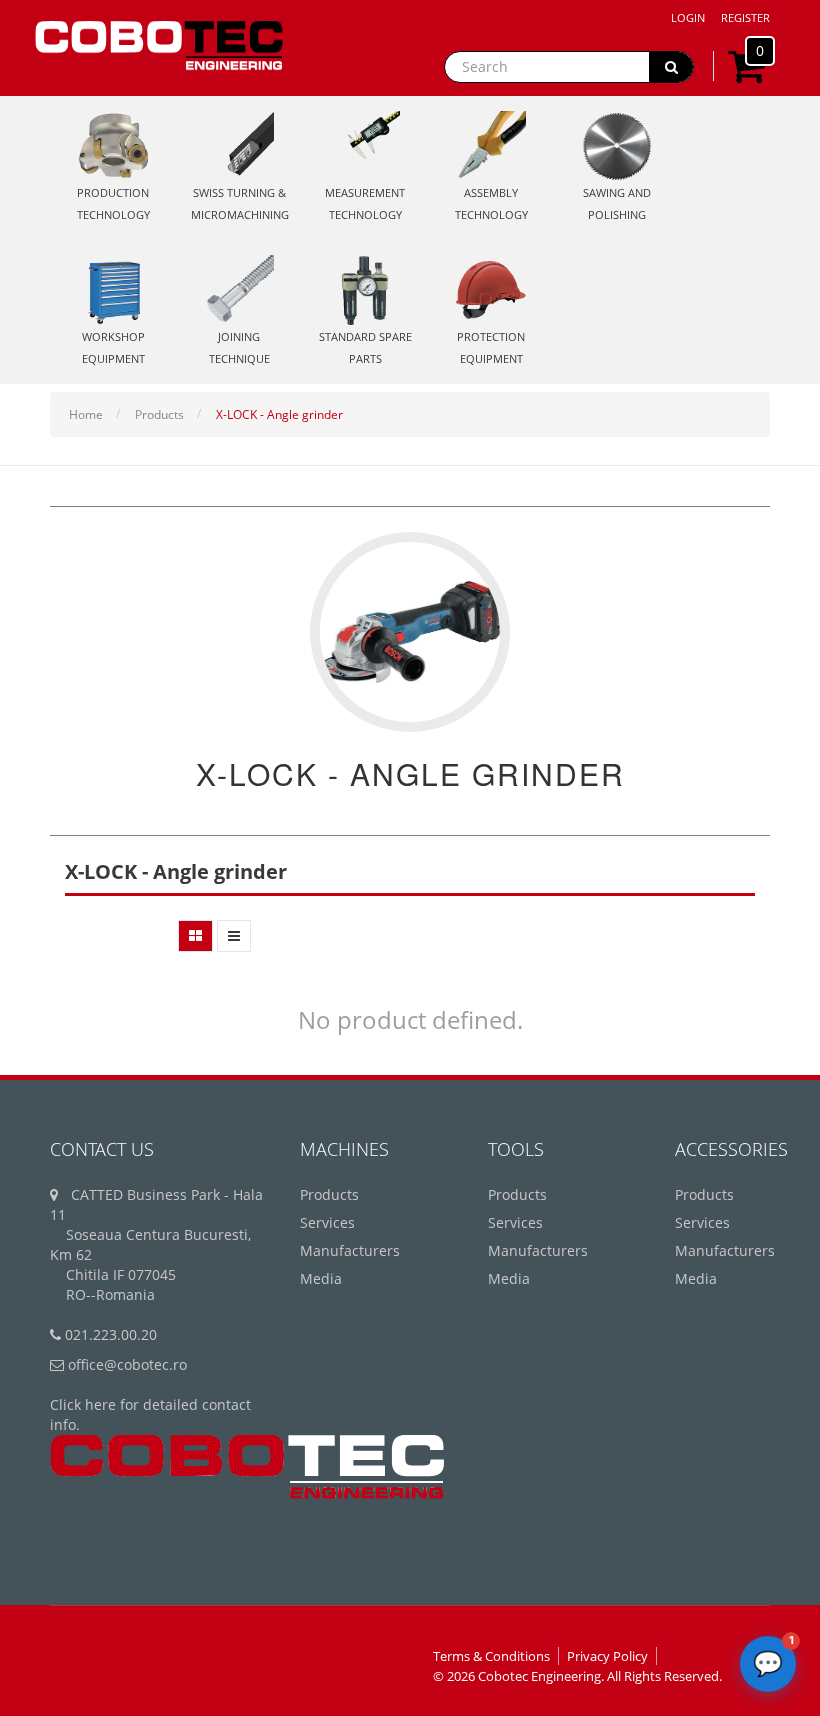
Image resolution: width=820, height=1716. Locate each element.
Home (86, 414)
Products (159, 414)
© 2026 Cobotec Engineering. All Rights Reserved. (577, 1676)
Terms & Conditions (491, 1656)
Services (327, 1222)
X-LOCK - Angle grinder (279, 414)
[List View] (234, 936)
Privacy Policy (607, 1656)
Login (688, 17)
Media (321, 1278)
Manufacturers (350, 1250)
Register (745, 17)
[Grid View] (195, 936)
